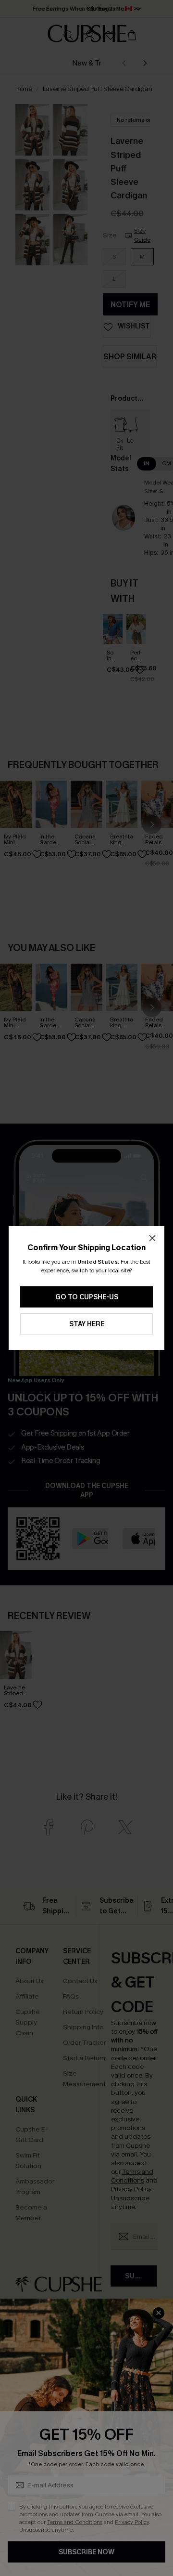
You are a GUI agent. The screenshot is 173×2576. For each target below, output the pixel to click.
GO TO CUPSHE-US (87, 1297)
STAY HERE (87, 1324)
